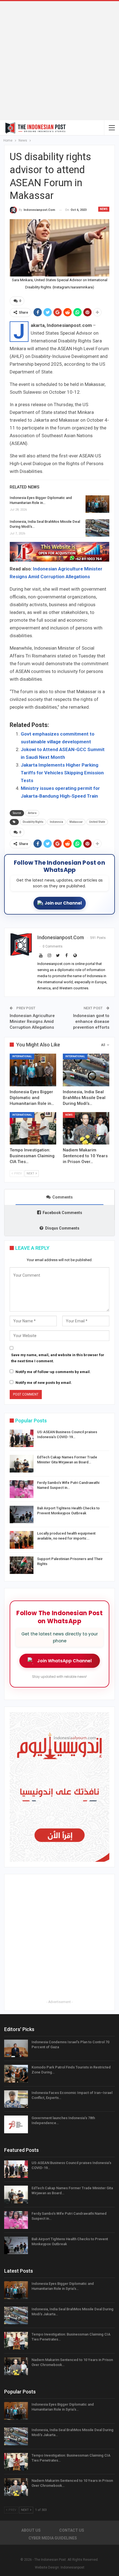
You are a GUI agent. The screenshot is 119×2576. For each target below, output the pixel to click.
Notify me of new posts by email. (44, 1383)
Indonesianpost (73, 2567)
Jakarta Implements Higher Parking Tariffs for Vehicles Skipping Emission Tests (62, 773)
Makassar (76, 822)
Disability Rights (33, 822)
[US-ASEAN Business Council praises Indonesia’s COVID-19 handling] (22, 1438)
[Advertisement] (59, 61)
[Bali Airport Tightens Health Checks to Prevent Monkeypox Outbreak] (22, 1515)
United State (97, 822)
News (104, 209)
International (22, 1056)
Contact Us (72, 2530)
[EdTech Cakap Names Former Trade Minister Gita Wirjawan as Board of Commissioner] (22, 1464)
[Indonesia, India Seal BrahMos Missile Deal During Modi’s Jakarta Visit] (97, 528)
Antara (32, 813)
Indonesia (56, 822)
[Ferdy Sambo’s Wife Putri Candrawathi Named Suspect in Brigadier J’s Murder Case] (22, 1489)
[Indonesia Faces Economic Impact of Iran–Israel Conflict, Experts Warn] (16, 2099)
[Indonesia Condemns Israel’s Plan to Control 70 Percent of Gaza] (16, 2048)
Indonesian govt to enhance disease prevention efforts (91, 1021)
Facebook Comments (62, 1213)
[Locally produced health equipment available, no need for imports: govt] (22, 1540)
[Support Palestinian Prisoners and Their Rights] (22, 1565)
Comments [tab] (63, 1197)
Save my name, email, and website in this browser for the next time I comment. (58, 1358)
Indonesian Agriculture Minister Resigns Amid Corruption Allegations (32, 1021)
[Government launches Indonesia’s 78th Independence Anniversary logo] (16, 2124)
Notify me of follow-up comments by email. (53, 1372)
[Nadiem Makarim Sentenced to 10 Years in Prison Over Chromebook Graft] (86, 1128)
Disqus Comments (62, 1228)
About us (31, 2530)
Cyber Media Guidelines (53, 2538)
